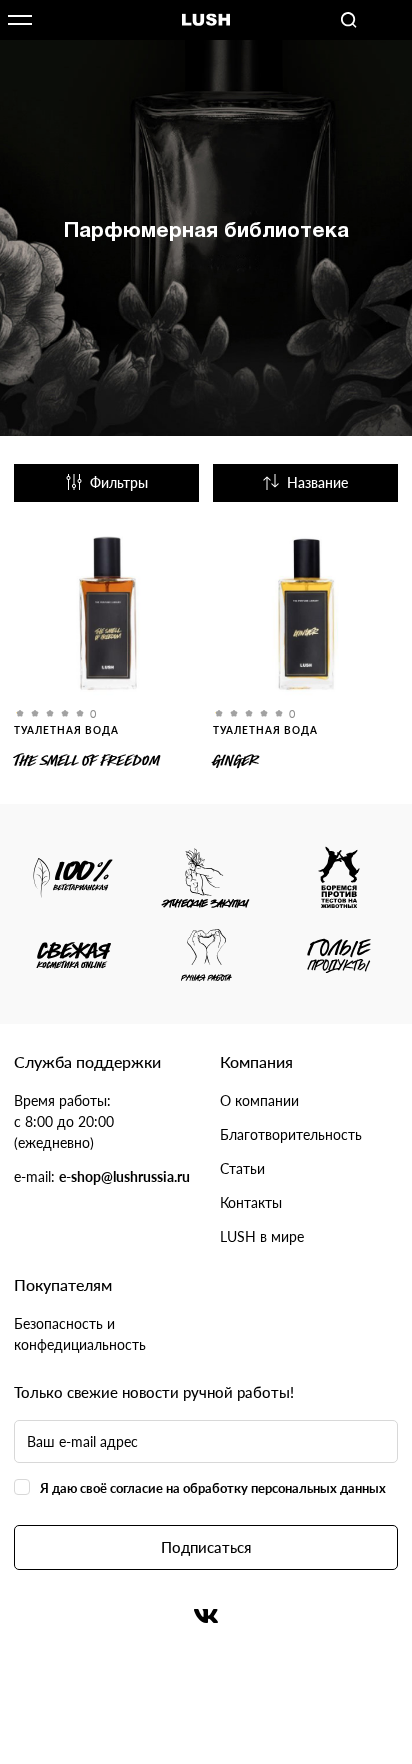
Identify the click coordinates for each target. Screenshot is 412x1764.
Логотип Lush (206, 20)
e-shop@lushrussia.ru (124, 1176)
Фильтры (119, 482)
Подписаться (206, 1547)
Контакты (251, 1202)
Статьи (242, 1168)
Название (317, 482)
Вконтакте (206, 1616)
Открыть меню (20, 20)
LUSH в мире (262, 1236)
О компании (259, 1100)
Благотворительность (291, 1134)
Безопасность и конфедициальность (80, 1334)
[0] (106, 617)
